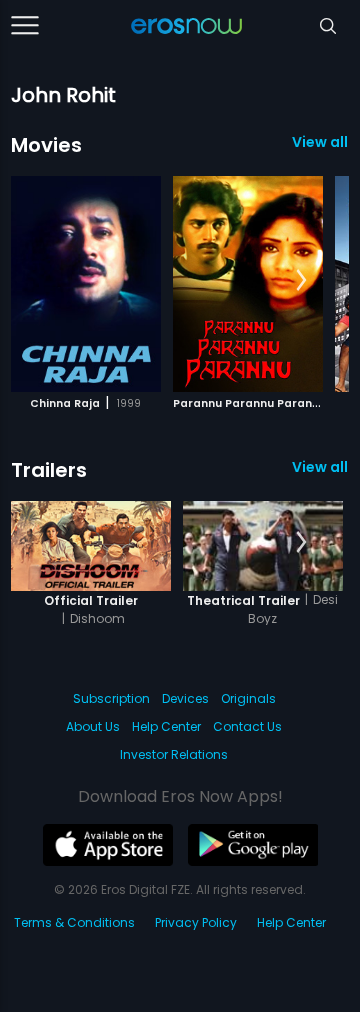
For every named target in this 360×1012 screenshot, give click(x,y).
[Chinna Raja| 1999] (86, 284)
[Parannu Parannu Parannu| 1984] (248, 284)
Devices (185, 698)
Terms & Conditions (74, 922)
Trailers (49, 470)
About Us (93, 726)
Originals (248, 698)
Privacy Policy (196, 922)
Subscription (111, 698)
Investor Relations (174, 754)
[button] (301, 281)
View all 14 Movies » (320, 142)
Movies (46, 145)
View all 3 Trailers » (320, 467)
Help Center (166, 726)
